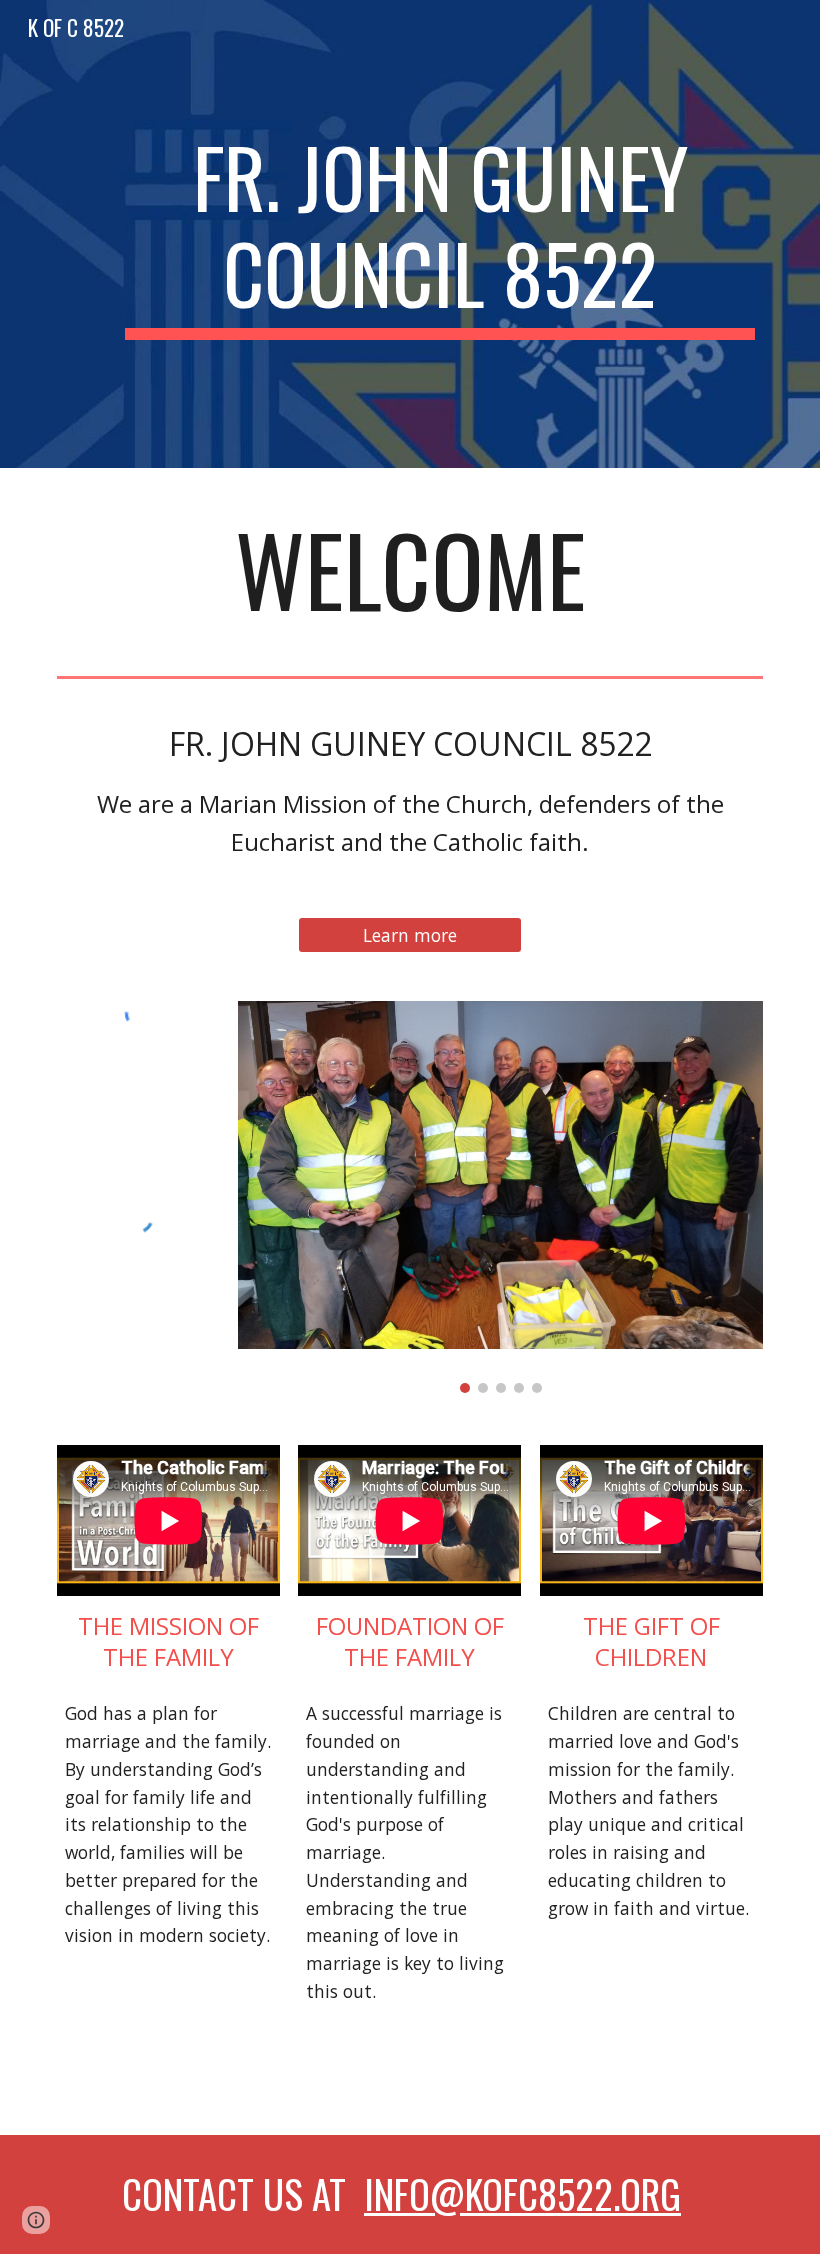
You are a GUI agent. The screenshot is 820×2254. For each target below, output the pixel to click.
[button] (36, 2220)
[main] (440, 234)
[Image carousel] (500, 1197)
